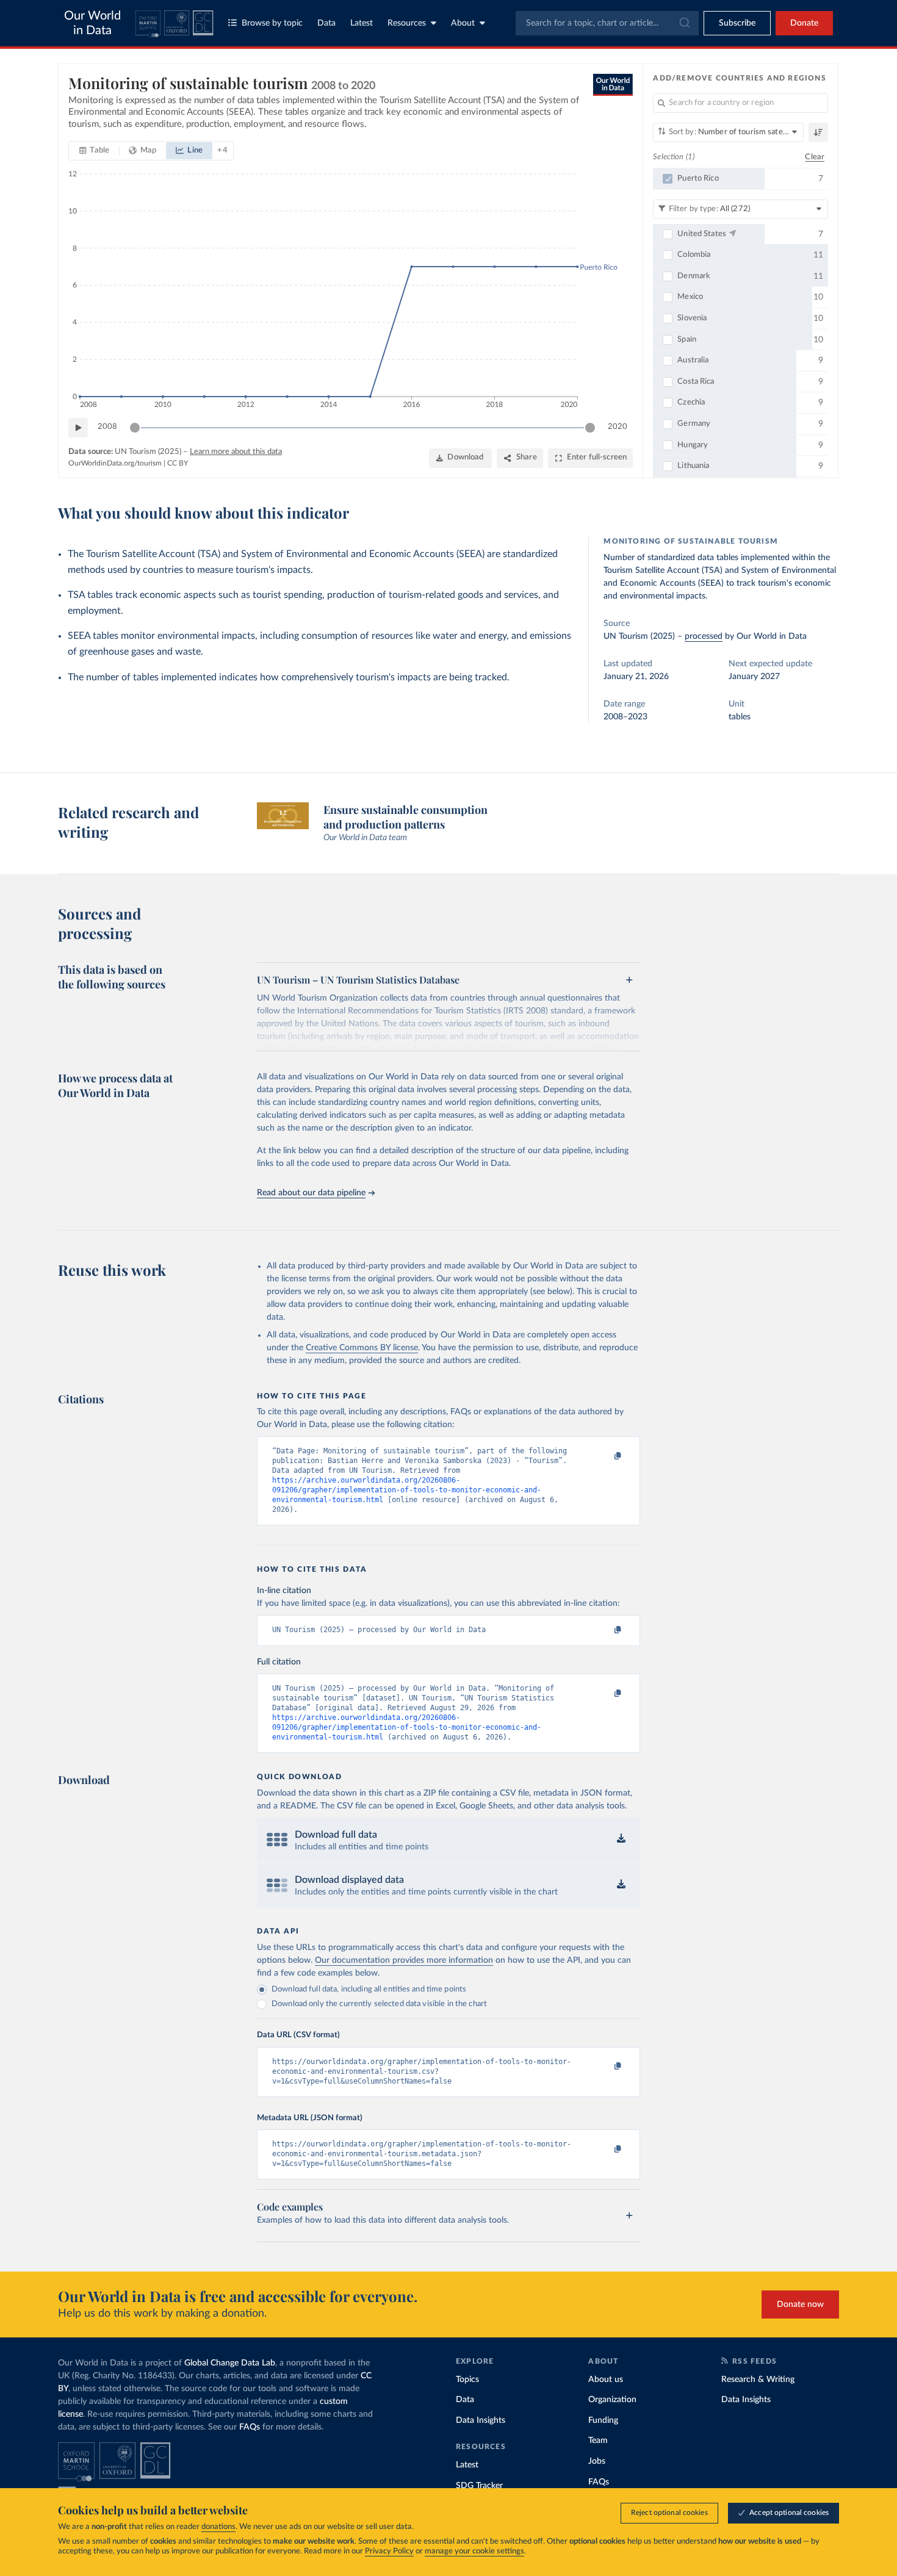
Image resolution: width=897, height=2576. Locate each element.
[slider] (135, 428)
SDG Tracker (479, 2486)
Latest (362, 23)
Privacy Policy (389, 2551)
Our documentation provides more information (404, 1960)
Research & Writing (758, 2380)
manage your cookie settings (474, 2551)
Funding (603, 2420)
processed (704, 636)
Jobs (597, 2461)
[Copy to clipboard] (605, 1456)
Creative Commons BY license (362, 1348)
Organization (612, 2400)
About (463, 23)
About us (606, 2380)
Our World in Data (92, 23)
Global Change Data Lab (230, 2363)
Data (326, 23)
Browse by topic (272, 23)
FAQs (250, 2427)
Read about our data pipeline (311, 1193)
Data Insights (481, 2420)
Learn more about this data (236, 452)
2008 (107, 427)
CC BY (178, 463)
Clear (815, 157)
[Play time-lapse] (78, 428)
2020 (618, 427)
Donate (804, 23)
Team (598, 2441)
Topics (467, 2380)
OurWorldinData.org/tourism (115, 463)
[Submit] (684, 23)
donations (218, 2527)
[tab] (94, 151)
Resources (407, 23)
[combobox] (607, 23)
